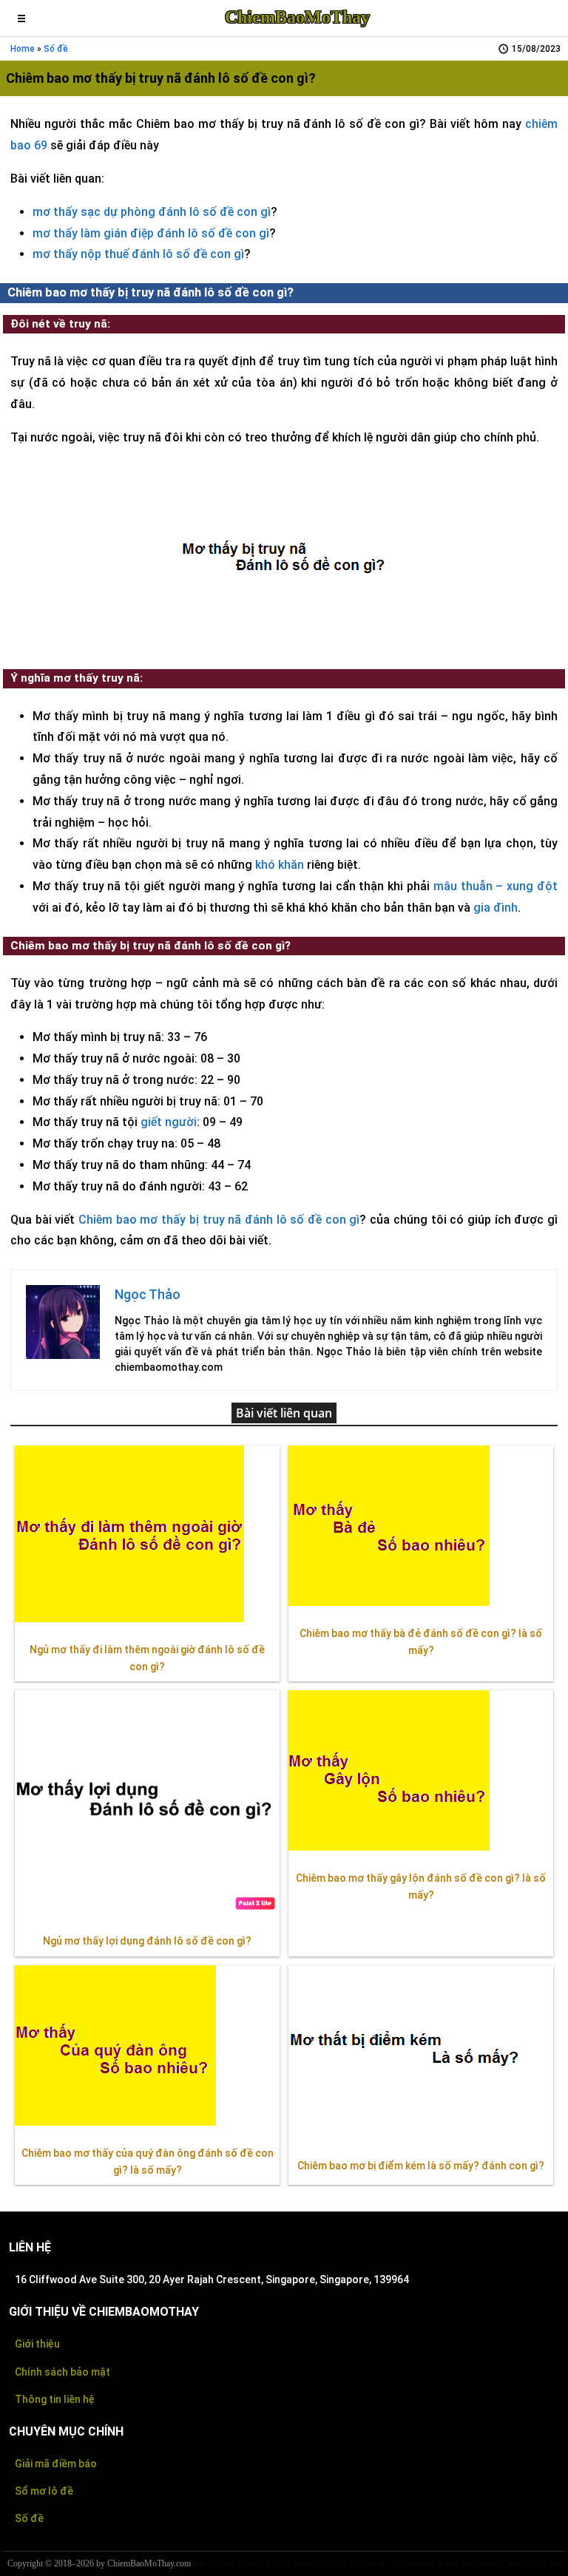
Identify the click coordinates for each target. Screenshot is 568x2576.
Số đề (29, 2518)
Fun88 (226, 2564)
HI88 (356, 2564)
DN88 (338, 2564)
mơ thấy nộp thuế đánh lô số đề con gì (138, 254)
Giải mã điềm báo (56, 2464)
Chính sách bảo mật (62, 2372)
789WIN (304, 2564)
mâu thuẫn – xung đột (496, 886)
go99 (557, 2564)
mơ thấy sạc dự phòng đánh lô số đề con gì (152, 212)
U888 (281, 2564)
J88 (266, 2564)
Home (23, 49)
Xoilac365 (489, 2564)
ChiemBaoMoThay (297, 17)
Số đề (56, 49)
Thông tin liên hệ (55, 2399)
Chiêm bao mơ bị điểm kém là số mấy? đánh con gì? (421, 2166)
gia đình (496, 908)
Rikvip (203, 2564)
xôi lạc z (379, 2564)
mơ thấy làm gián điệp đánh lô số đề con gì (151, 233)
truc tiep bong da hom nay (433, 2564)
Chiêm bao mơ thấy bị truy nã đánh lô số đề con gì (219, 1220)
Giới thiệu (37, 2344)
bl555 (539, 2564)
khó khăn (280, 865)
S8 (323, 2564)
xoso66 (517, 2564)
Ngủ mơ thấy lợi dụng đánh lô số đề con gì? (147, 1941)
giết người (169, 1122)
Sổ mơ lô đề (44, 2491)
